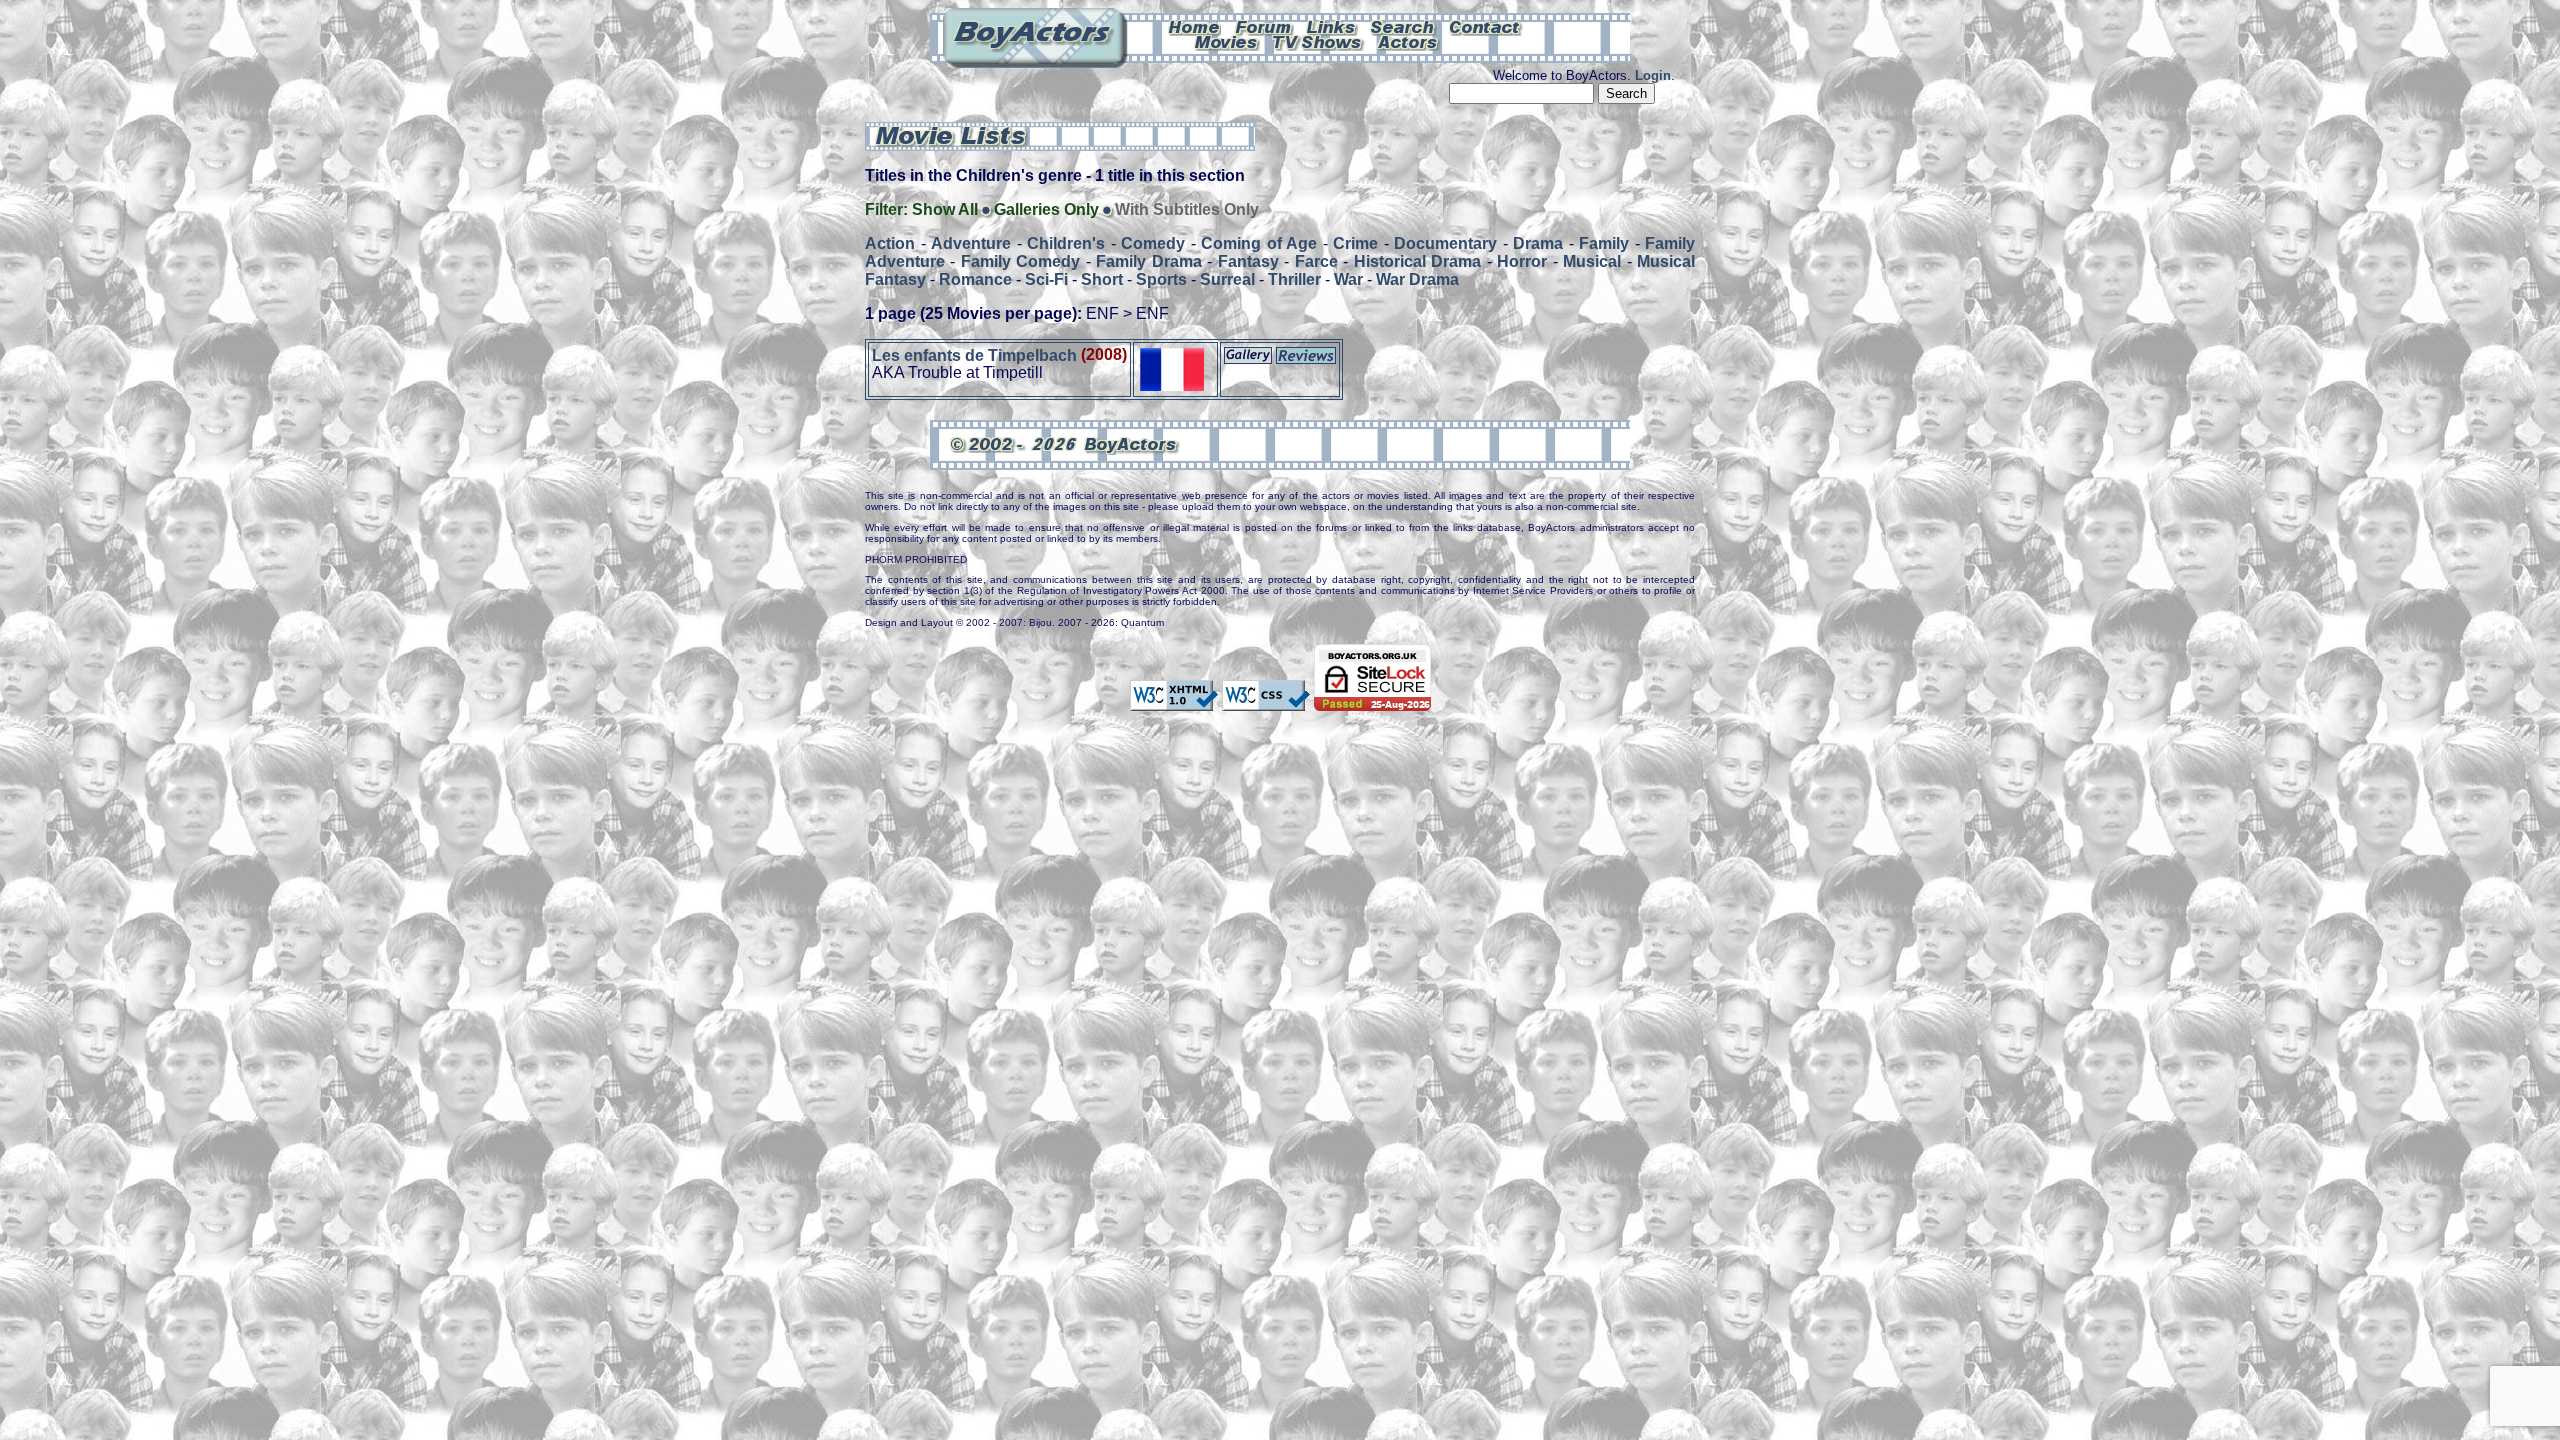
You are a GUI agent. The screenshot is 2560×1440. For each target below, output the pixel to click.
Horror (1522, 261)
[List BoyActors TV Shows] (1318, 41)
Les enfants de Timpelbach (974, 354)
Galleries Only (1046, 209)
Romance (975, 279)
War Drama (1417, 279)
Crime (1355, 243)
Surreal (1227, 279)
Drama (1538, 243)
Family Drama (1148, 261)
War (1348, 279)
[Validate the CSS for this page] (1266, 701)
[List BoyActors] (1408, 41)
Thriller (1294, 279)
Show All (945, 209)
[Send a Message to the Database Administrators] (1486, 26)
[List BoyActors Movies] (1227, 41)
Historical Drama (1417, 261)
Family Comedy (1020, 261)
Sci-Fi (1046, 279)
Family (1604, 243)
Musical (1592, 261)
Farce (1316, 261)
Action (890, 243)
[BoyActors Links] (1332, 26)
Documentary (1445, 243)
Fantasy (1248, 261)
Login (1653, 75)
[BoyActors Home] (1194, 26)
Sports (1161, 279)
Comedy (1153, 243)
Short (1102, 279)
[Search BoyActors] (1403, 26)
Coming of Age (1259, 243)
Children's (1066, 243)
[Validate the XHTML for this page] (1174, 701)
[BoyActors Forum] (1263, 26)
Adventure (971, 243)
